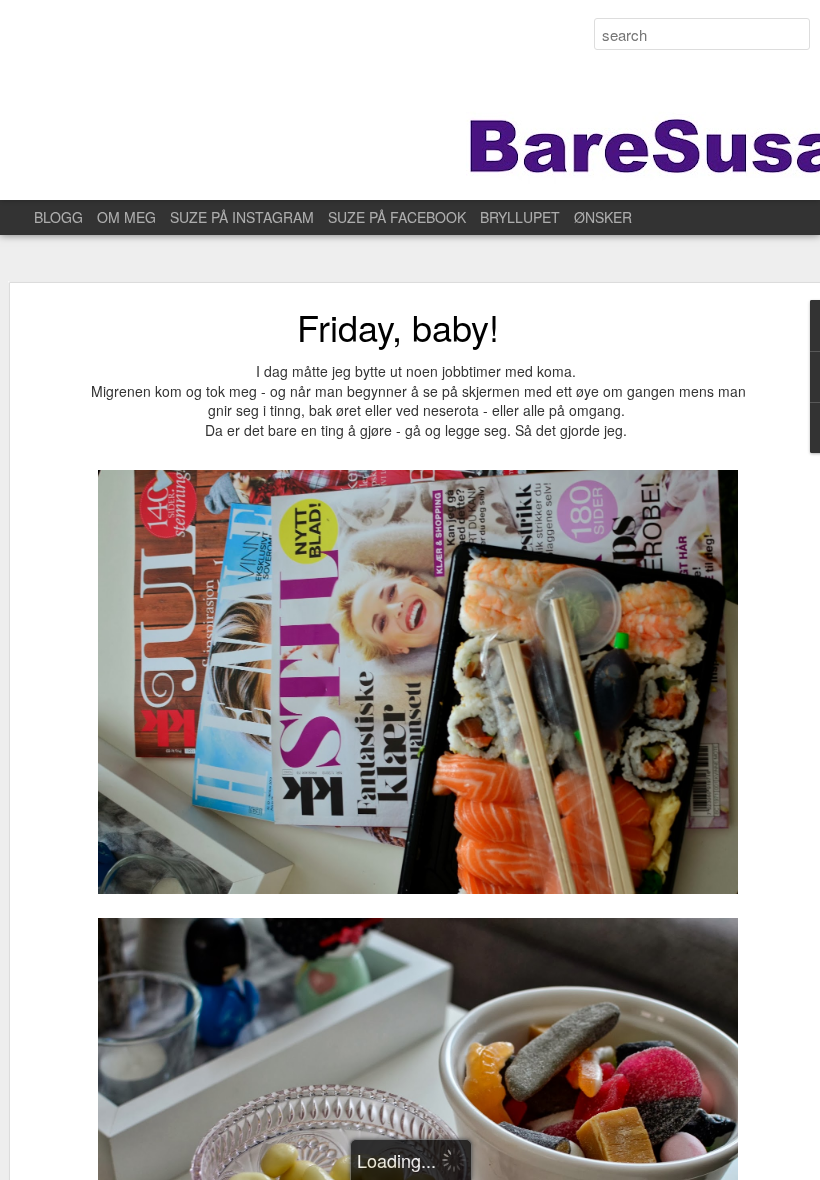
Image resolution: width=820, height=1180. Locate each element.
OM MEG (126, 217)
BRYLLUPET (520, 217)
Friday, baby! (398, 326)
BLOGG (58, 217)
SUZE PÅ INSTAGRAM (242, 217)
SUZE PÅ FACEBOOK (397, 217)
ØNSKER (603, 217)
